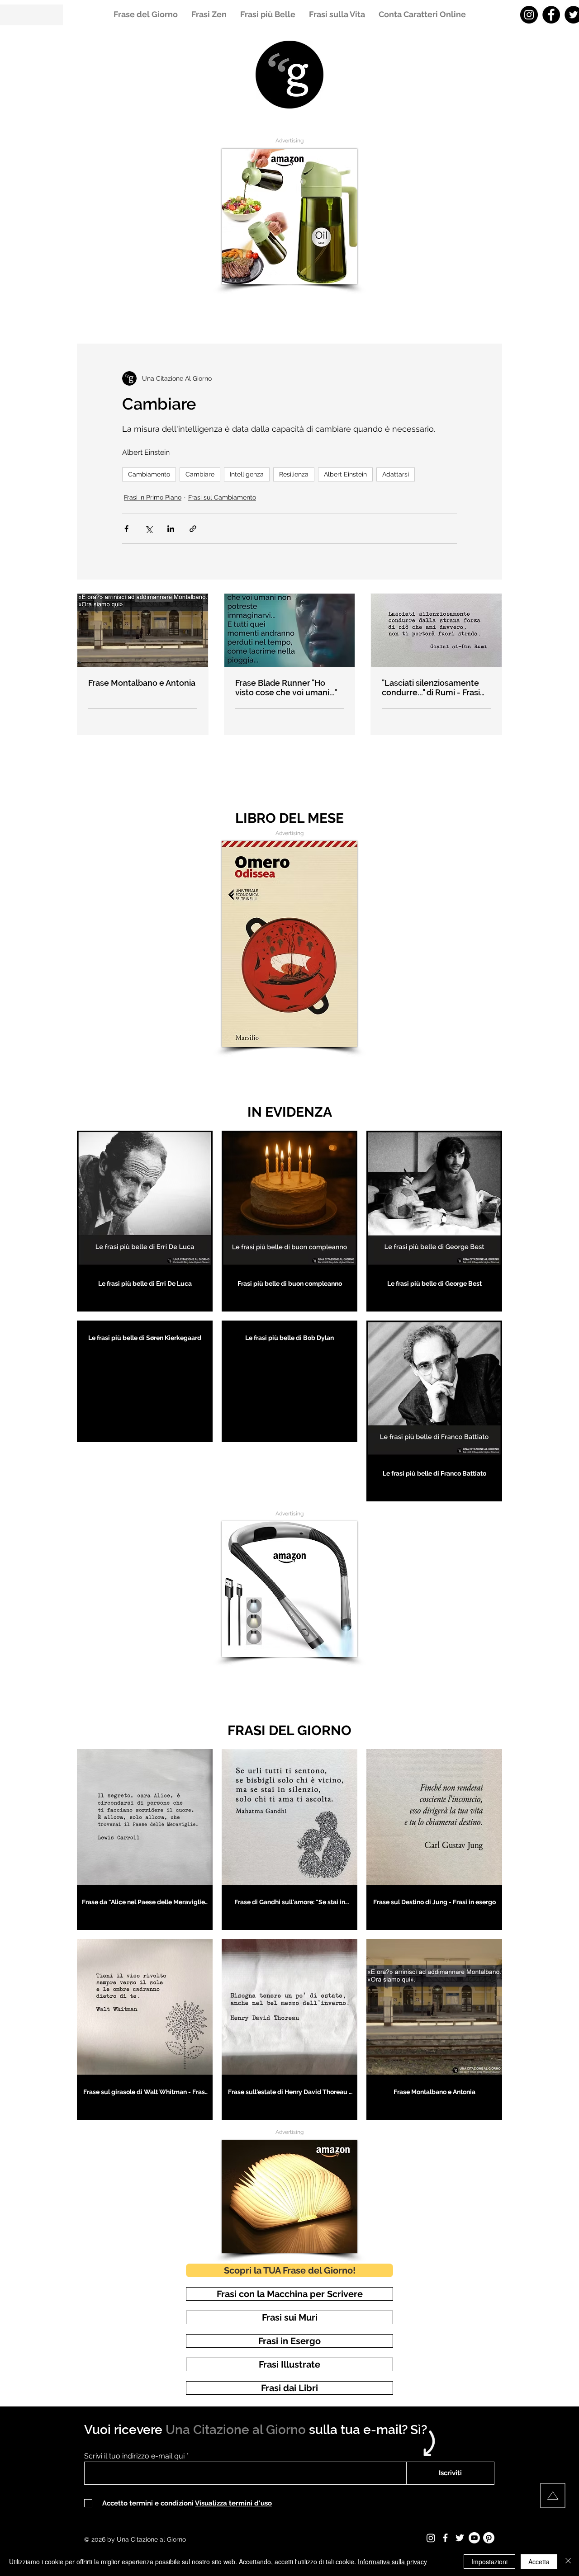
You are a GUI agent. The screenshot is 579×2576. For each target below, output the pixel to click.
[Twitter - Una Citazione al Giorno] (460, 2538)
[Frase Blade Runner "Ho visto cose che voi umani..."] (290, 630)
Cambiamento (149, 474)
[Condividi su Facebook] (126, 529)
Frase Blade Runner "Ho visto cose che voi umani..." (286, 688)
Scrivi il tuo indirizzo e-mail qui (134, 2456)
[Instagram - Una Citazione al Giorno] (529, 15)
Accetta (539, 2562)
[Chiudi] (568, 2562)
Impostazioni (489, 2562)
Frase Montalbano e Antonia (142, 683)
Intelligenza (247, 474)
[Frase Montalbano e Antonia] (143, 630)
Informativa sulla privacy (392, 2562)
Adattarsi (396, 474)
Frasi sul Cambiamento (222, 497)
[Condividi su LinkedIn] (171, 529)
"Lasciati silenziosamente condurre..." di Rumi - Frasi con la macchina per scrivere (431, 688)
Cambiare (200, 474)
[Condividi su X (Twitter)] (149, 529)
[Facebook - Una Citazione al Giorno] (551, 15)
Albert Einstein (345, 474)
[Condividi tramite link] (193, 529)
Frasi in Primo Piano (153, 497)
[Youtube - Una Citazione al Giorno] (474, 2538)
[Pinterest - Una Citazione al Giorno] (489, 2538)
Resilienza (294, 474)
